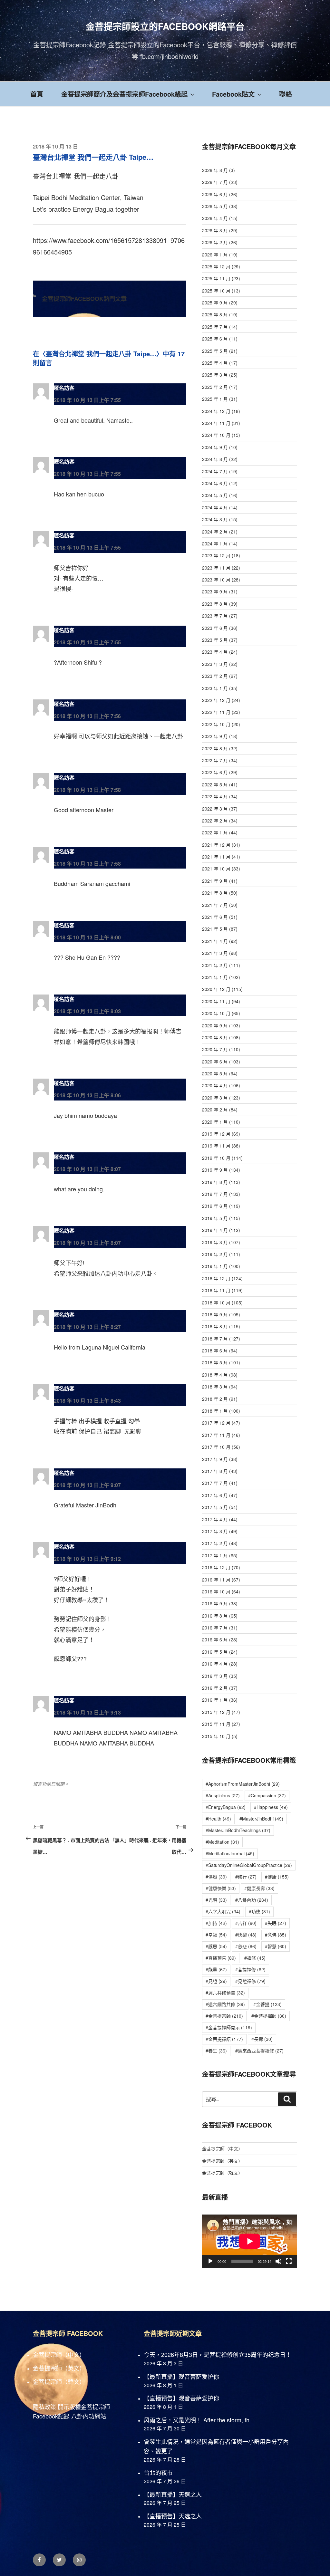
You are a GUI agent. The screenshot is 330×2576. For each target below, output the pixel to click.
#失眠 (276, 1923)
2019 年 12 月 (216, 1134)
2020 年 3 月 (215, 1098)
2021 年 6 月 (215, 917)
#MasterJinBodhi (261, 1819)
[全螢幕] (289, 2261)
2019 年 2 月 (215, 1254)
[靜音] (278, 2261)
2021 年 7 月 (215, 905)
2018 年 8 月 (215, 1326)
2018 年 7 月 (215, 1339)
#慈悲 (246, 1946)
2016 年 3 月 (215, 1676)
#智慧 (276, 1946)
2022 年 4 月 (215, 796)
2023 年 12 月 (216, 555)
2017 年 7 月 (215, 1483)
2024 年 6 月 (215, 483)
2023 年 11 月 (216, 568)
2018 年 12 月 (216, 1278)
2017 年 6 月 (215, 1495)
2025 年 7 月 (215, 327)
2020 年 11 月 (216, 1001)
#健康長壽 (259, 1888)
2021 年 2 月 (215, 965)
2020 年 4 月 (215, 1085)
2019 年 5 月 (215, 1218)
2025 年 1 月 (215, 399)
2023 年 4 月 (215, 652)
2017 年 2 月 (215, 1543)
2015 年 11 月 (216, 1724)
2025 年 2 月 (215, 387)
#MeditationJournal (230, 1853)
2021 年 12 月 (216, 845)
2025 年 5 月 (215, 351)
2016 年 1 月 (215, 1700)
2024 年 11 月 (216, 423)
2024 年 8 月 (215, 459)
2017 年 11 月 (216, 1435)
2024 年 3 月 (215, 519)
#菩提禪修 (250, 1969)
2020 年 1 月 (215, 1122)
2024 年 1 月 (215, 543)
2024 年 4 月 (215, 507)
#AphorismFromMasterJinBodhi (243, 1784)
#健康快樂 (221, 1888)
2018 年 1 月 (215, 1411)
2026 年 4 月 (215, 218)
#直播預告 (221, 1958)
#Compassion (267, 1795)
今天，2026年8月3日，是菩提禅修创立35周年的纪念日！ (218, 2354)
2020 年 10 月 (216, 1013)
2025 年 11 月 (216, 278)
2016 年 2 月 (215, 1688)
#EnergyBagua (226, 1807)
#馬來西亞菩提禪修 (259, 2051)
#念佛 (276, 1935)
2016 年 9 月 (215, 1603)
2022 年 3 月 (215, 809)
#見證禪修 (250, 1981)
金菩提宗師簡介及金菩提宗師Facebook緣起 (124, 94)
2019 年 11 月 (216, 1146)
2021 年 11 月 (216, 857)
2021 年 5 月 (215, 929)
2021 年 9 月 (215, 881)
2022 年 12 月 (216, 700)
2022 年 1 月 (215, 832)
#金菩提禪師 (269, 2016)
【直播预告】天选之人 (173, 2516)
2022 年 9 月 (215, 736)
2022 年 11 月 (216, 712)
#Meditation (222, 1842)
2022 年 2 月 (215, 821)
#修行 (246, 1877)
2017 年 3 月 (215, 1531)
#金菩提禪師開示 (229, 2027)
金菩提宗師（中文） (222, 2148)
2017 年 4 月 (215, 1519)
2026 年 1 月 (215, 255)
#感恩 (216, 1946)
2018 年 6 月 (215, 1350)
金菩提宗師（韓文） (222, 2173)
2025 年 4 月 (215, 363)
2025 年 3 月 (215, 375)
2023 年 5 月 (215, 640)
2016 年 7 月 (215, 1628)
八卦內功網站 (89, 2416)
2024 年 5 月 (215, 495)
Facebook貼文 (233, 94)
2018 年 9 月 (215, 1314)
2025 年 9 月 (215, 303)
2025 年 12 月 (216, 266)
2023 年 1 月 (215, 688)
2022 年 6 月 (215, 772)
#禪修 (255, 1958)
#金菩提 (267, 2004)
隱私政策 (44, 2407)
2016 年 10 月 (216, 1591)
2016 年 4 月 (215, 1664)
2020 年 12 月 (216, 989)
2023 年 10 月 (216, 580)
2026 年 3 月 (215, 230)
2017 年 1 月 (215, 1555)
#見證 (216, 1981)
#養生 (216, 2051)
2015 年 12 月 (216, 1712)
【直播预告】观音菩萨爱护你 (181, 2398)
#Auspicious (223, 1795)
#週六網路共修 (225, 2004)
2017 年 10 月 (216, 1447)
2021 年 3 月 (215, 953)
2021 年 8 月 (215, 893)
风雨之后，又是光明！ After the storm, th (197, 2420)
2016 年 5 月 (215, 1652)
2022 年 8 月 (215, 748)
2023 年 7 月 (215, 616)
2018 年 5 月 (215, 1362)
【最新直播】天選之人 (173, 2494)
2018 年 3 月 (215, 1387)
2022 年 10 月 (216, 724)
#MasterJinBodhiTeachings (238, 1830)
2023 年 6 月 (215, 628)
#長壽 (262, 2039)
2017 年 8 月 (215, 1471)
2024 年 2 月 (215, 532)
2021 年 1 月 (215, 977)
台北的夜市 (158, 2472)
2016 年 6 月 (215, 1639)
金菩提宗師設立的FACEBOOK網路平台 (165, 26)
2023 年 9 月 (215, 591)
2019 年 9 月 (215, 1170)
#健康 (277, 1877)
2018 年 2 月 (215, 1399)
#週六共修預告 (225, 1993)
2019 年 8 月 (215, 1182)
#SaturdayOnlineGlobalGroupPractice (249, 1865)
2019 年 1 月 (215, 1266)
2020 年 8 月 (215, 1037)
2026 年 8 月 (215, 170)
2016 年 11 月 (216, 1580)
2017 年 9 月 (215, 1459)
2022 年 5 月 (215, 784)
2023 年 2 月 (215, 676)
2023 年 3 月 (215, 664)
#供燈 (216, 1877)
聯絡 (286, 94)
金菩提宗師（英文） (222, 2161)
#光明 (216, 1900)
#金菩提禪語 (224, 2039)
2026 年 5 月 (215, 206)
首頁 (37, 94)
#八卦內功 (252, 1900)
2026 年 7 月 (215, 182)
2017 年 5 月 (215, 1507)
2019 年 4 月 (215, 1230)
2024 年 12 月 (216, 411)
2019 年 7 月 (215, 1194)
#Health (218, 1819)
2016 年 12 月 (216, 1567)
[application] (250, 2241)
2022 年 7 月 (215, 760)
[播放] (210, 2261)
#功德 (259, 1911)
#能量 (216, 1969)
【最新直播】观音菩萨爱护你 (181, 2376)
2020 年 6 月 (215, 1062)
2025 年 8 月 (215, 314)
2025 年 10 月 (216, 291)
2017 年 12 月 (216, 1423)
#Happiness (271, 1807)
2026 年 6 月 (215, 194)
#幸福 (216, 1935)
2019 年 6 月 (215, 1206)
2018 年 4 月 (215, 1375)
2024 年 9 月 (215, 447)
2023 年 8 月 (215, 604)
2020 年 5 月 (215, 1073)
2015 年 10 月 (216, 1736)
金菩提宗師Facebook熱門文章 (84, 299)
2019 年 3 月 (215, 1242)
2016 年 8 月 (215, 1616)
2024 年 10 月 (216, 435)
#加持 (216, 1923)
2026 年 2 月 (215, 242)
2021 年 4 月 (215, 941)
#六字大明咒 (223, 1911)
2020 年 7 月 (215, 1049)
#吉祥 (246, 1923)
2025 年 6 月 (215, 339)
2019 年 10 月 (216, 1158)
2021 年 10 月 (216, 869)
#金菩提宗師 (224, 2016)
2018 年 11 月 (216, 1290)
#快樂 (246, 1935)
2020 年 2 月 (215, 1110)
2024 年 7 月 (215, 471)
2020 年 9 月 (215, 1025)
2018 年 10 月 (216, 1302)
